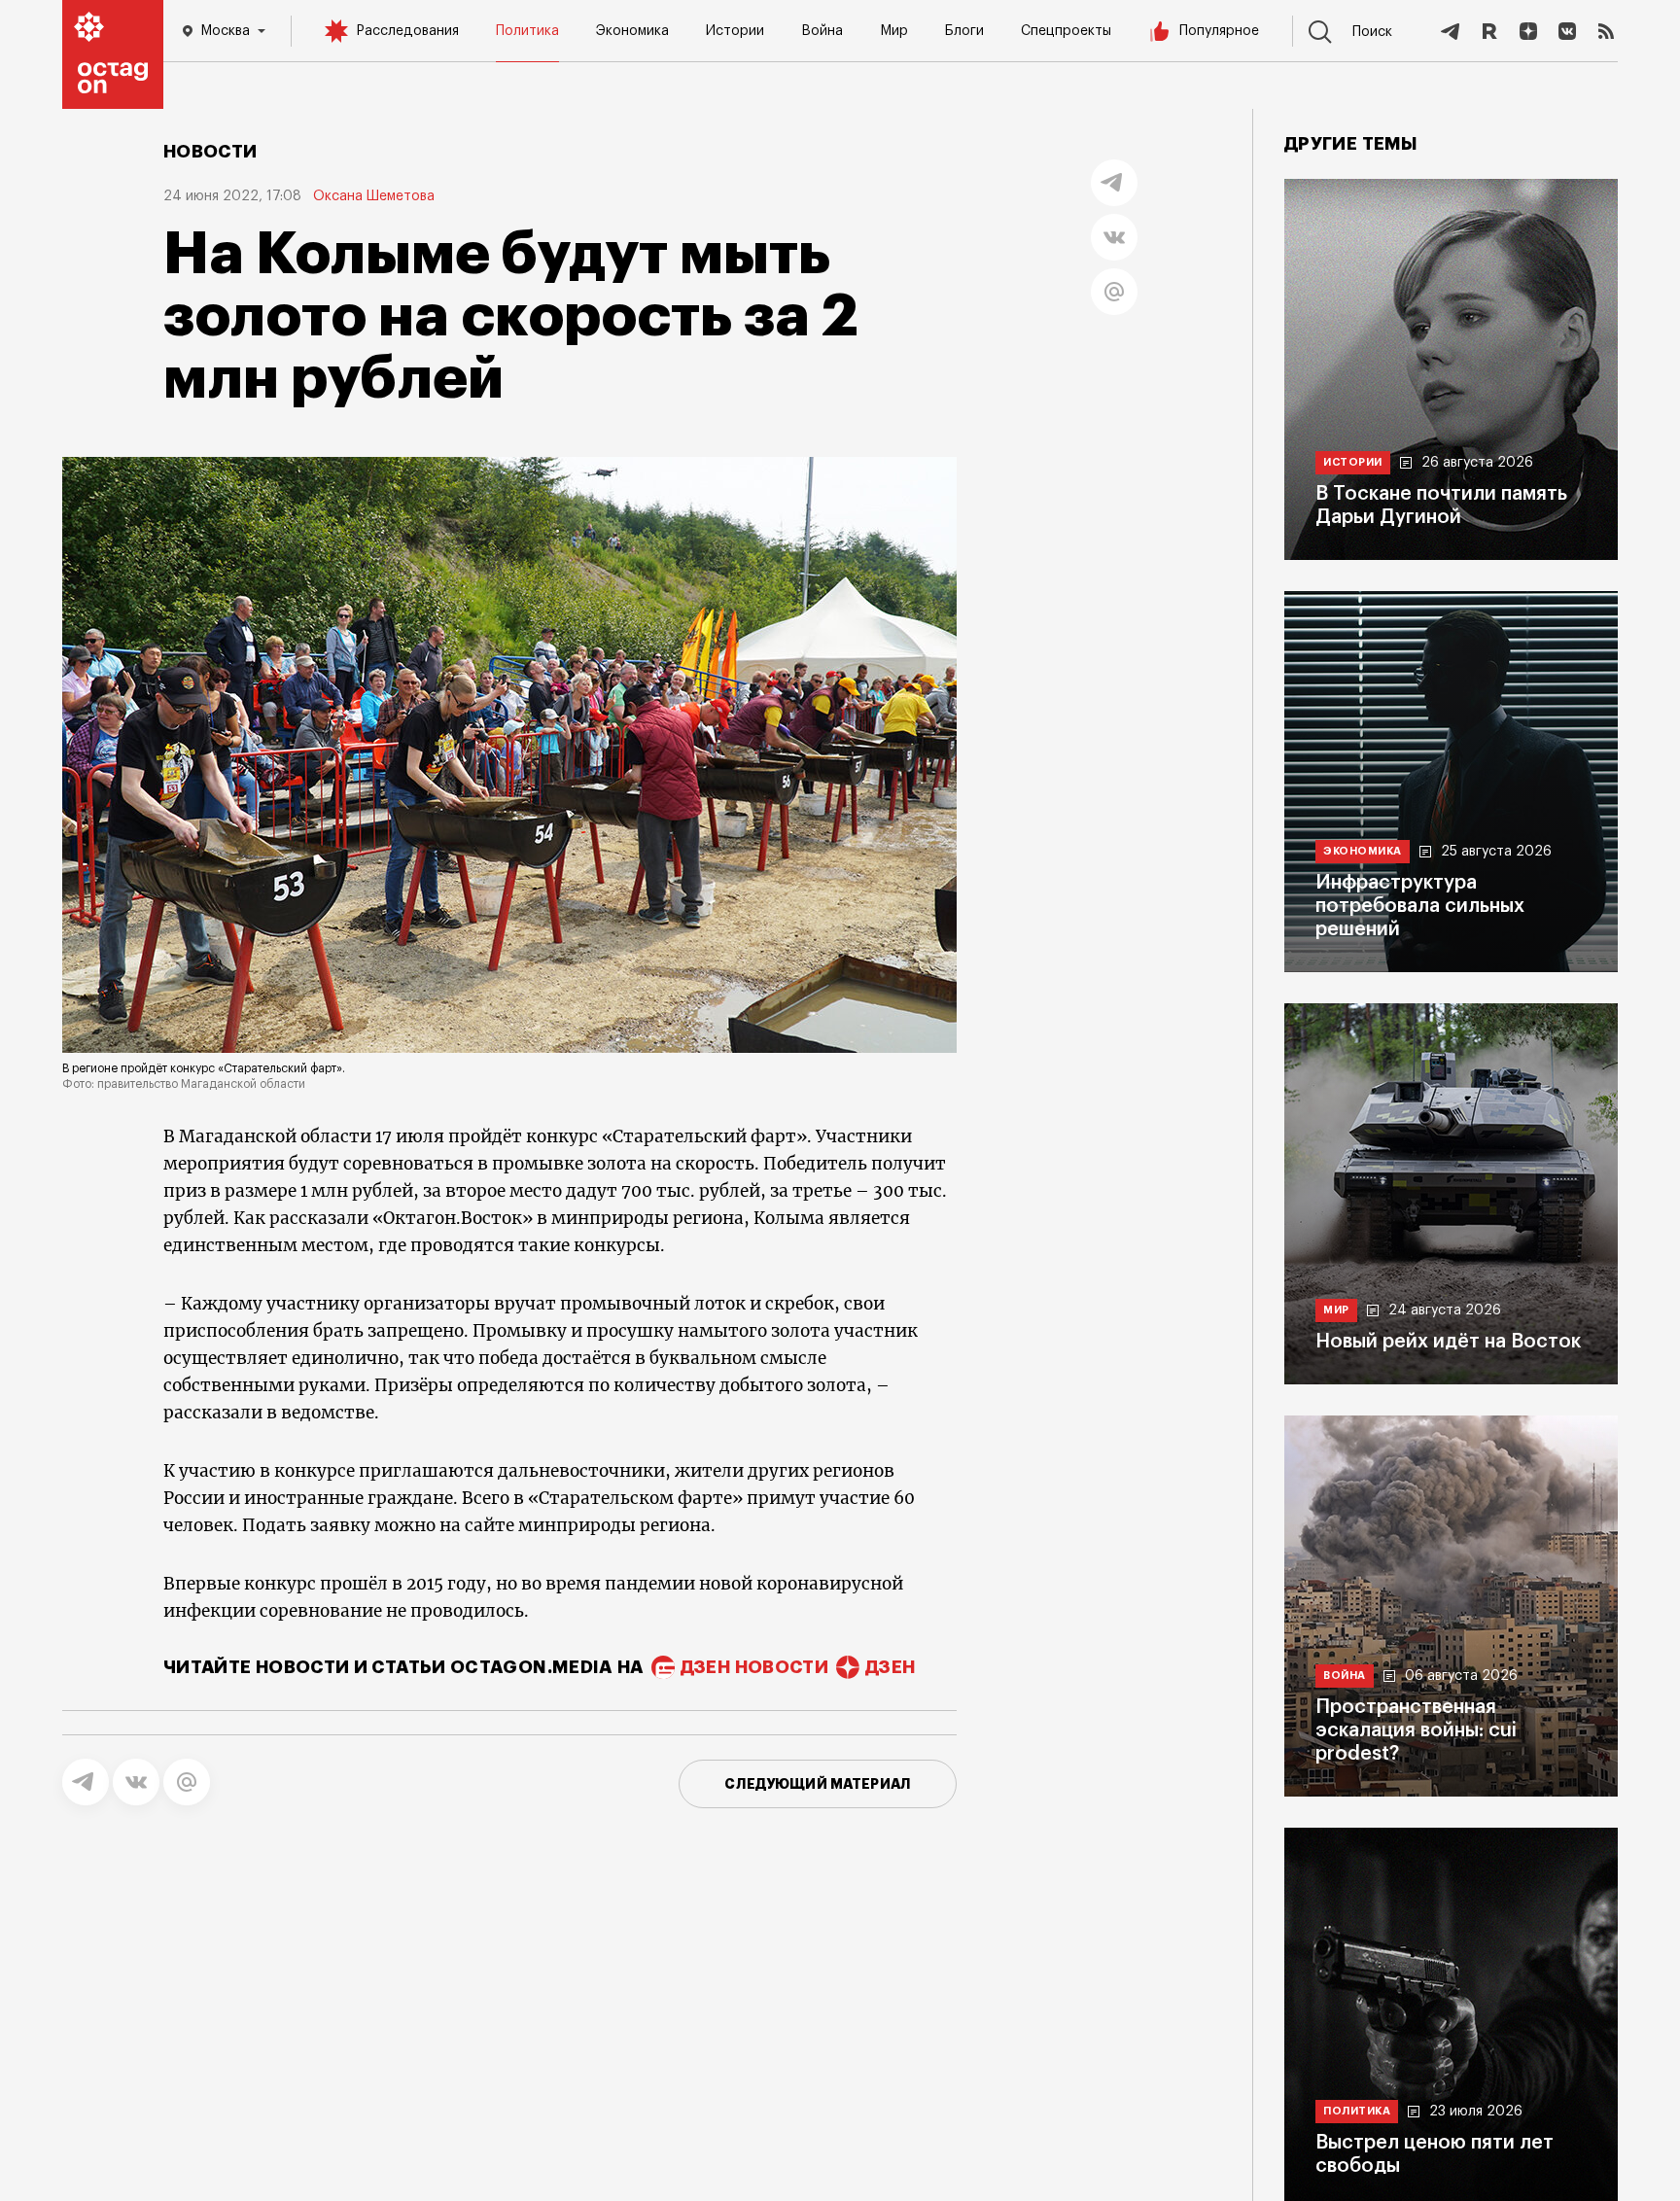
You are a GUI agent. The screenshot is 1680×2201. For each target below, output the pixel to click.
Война (822, 31)
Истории (735, 31)
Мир (894, 31)
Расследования (407, 31)
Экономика (632, 31)
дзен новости (754, 1667)
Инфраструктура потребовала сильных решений (1420, 906)
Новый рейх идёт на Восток (1448, 1342)
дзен (890, 1667)
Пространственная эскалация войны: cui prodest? (1416, 1730)
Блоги (964, 31)
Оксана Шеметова (374, 196)
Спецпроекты (1066, 31)
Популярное (1219, 31)
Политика (527, 31)
